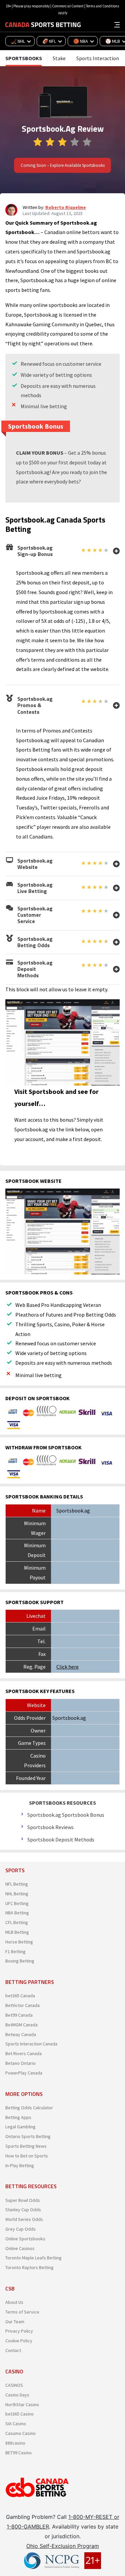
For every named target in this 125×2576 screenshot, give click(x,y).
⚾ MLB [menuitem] (113, 41)
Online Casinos (20, 2248)
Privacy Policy (19, 2331)
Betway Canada (21, 2034)
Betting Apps (18, 2117)
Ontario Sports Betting (28, 2136)
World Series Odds (24, 2219)
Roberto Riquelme (66, 207)
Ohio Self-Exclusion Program (63, 2546)
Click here (67, 1667)
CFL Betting (17, 1922)
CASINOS (14, 2385)
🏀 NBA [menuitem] (81, 41)
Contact (13, 2350)
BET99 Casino (18, 2453)
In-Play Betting (20, 2165)
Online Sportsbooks (25, 2239)
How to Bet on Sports (27, 2156)
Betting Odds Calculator (29, 2108)
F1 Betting (15, 1951)
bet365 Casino (19, 2414)
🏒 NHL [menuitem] (18, 41)
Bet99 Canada (19, 2015)
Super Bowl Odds (23, 2200)
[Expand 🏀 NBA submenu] (94, 41)
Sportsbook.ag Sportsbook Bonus (66, 1815)
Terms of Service (22, 2312)
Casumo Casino (20, 2433)
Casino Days (17, 2395)
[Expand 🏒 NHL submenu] (31, 41)
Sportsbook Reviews (50, 1827)
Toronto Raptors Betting (29, 2267)
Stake (59, 58)
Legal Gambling (20, 2127)
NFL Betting (17, 1884)
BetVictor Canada (22, 2005)
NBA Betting (17, 1913)
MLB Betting (17, 1932)
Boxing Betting (20, 1961)
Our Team (15, 2322)
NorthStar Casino (22, 2404)
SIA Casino (16, 2424)
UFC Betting (17, 1903)
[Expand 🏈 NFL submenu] (62, 41)
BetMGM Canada (21, 2025)
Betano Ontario (20, 2063)
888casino (15, 2443)
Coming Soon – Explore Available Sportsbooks (63, 165)
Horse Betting (19, 1942)
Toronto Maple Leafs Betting (33, 2258)
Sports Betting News (26, 2146)
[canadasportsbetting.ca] (43, 24)
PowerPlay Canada (24, 2073)
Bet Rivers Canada (23, 2053)
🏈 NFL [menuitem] (49, 41)
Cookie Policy (19, 2341)
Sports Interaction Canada (31, 2044)
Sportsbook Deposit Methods (61, 1839)
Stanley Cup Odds (23, 2210)
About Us (14, 2302)
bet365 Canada (20, 1996)
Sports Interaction (98, 58)
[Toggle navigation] (117, 24)
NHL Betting (17, 1894)
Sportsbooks (24, 58)
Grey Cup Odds (20, 2229)
